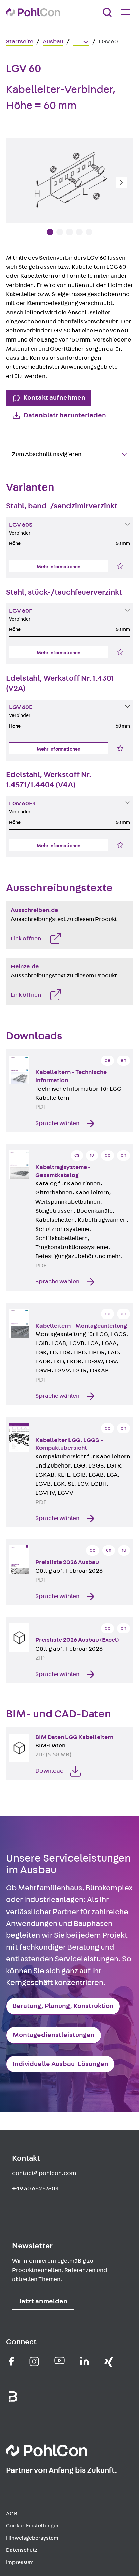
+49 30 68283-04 (36, 2189)
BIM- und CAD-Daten (37, 469)
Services (22, 469)
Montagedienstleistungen (54, 2035)
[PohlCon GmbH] (12, 2361)
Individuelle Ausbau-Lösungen (60, 2064)
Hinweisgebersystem (32, 2538)
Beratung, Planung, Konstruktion (63, 2006)
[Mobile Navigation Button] (127, 12)
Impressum (20, 2562)
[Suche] (107, 12)
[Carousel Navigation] (69, 182)
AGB (12, 2514)
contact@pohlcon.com (44, 2173)
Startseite (20, 42)
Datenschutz (22, 2550)
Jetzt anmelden (43, 2301)
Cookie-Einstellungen (33, 2526)
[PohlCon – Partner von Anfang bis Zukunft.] (33, 12)
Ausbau (53, 42)
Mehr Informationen (59, 567)
